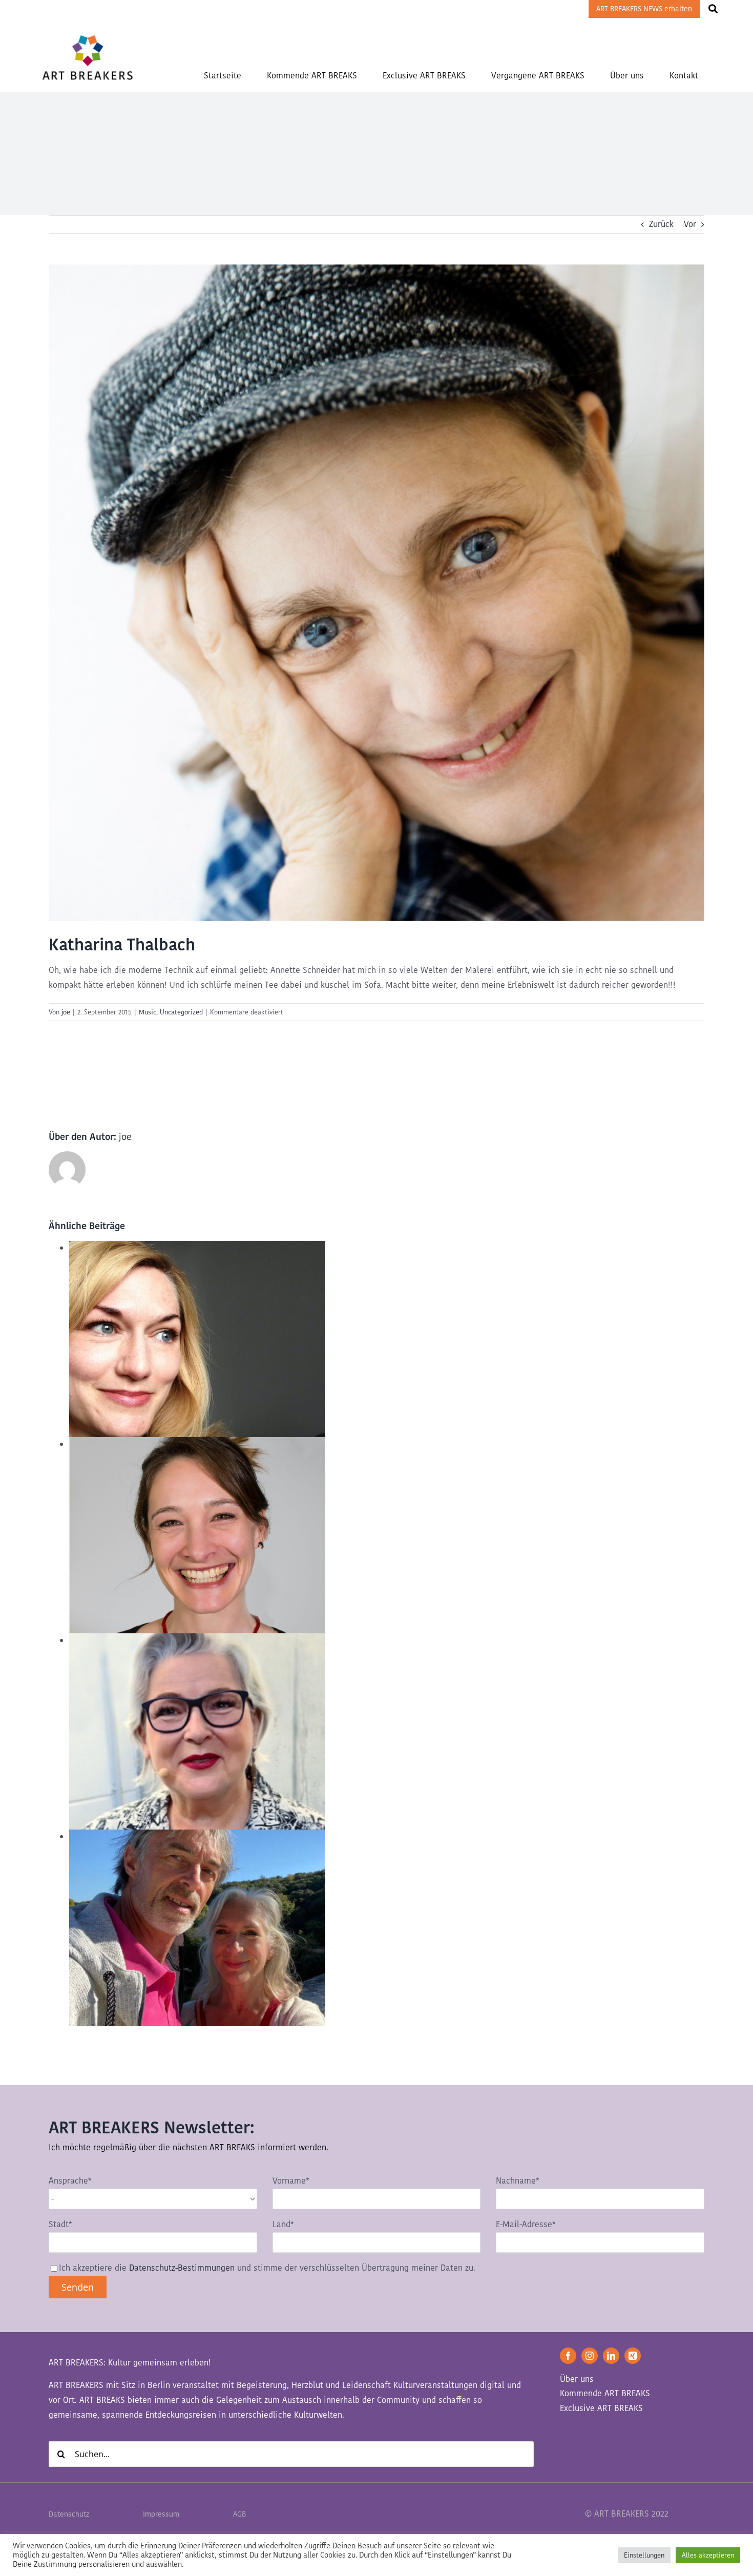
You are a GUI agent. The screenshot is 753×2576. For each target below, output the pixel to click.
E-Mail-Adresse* (526, 2224)
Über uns (577, 2379)
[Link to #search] (713, 9)
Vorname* (291, 2181)
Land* (283, 2224)
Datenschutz (69, 2514)
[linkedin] (611, 2356)
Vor (690, 224)
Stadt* (60, 2224)
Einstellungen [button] (644, 2555)
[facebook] (568, 2356)
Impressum (161, 2514)
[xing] (633, 2356)
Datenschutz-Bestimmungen (182, 2268)
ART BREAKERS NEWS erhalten (644, 9)
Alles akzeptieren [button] (708, 2555)
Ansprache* (70, 2181)
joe (66, 1012)
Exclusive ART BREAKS (601, 2408)
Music (148, 1012)
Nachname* (517, 2181)
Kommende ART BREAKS (605, 2393)
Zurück (661, 224)
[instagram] (590, 2356)
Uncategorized (181, 1012)
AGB (239, 2514)
